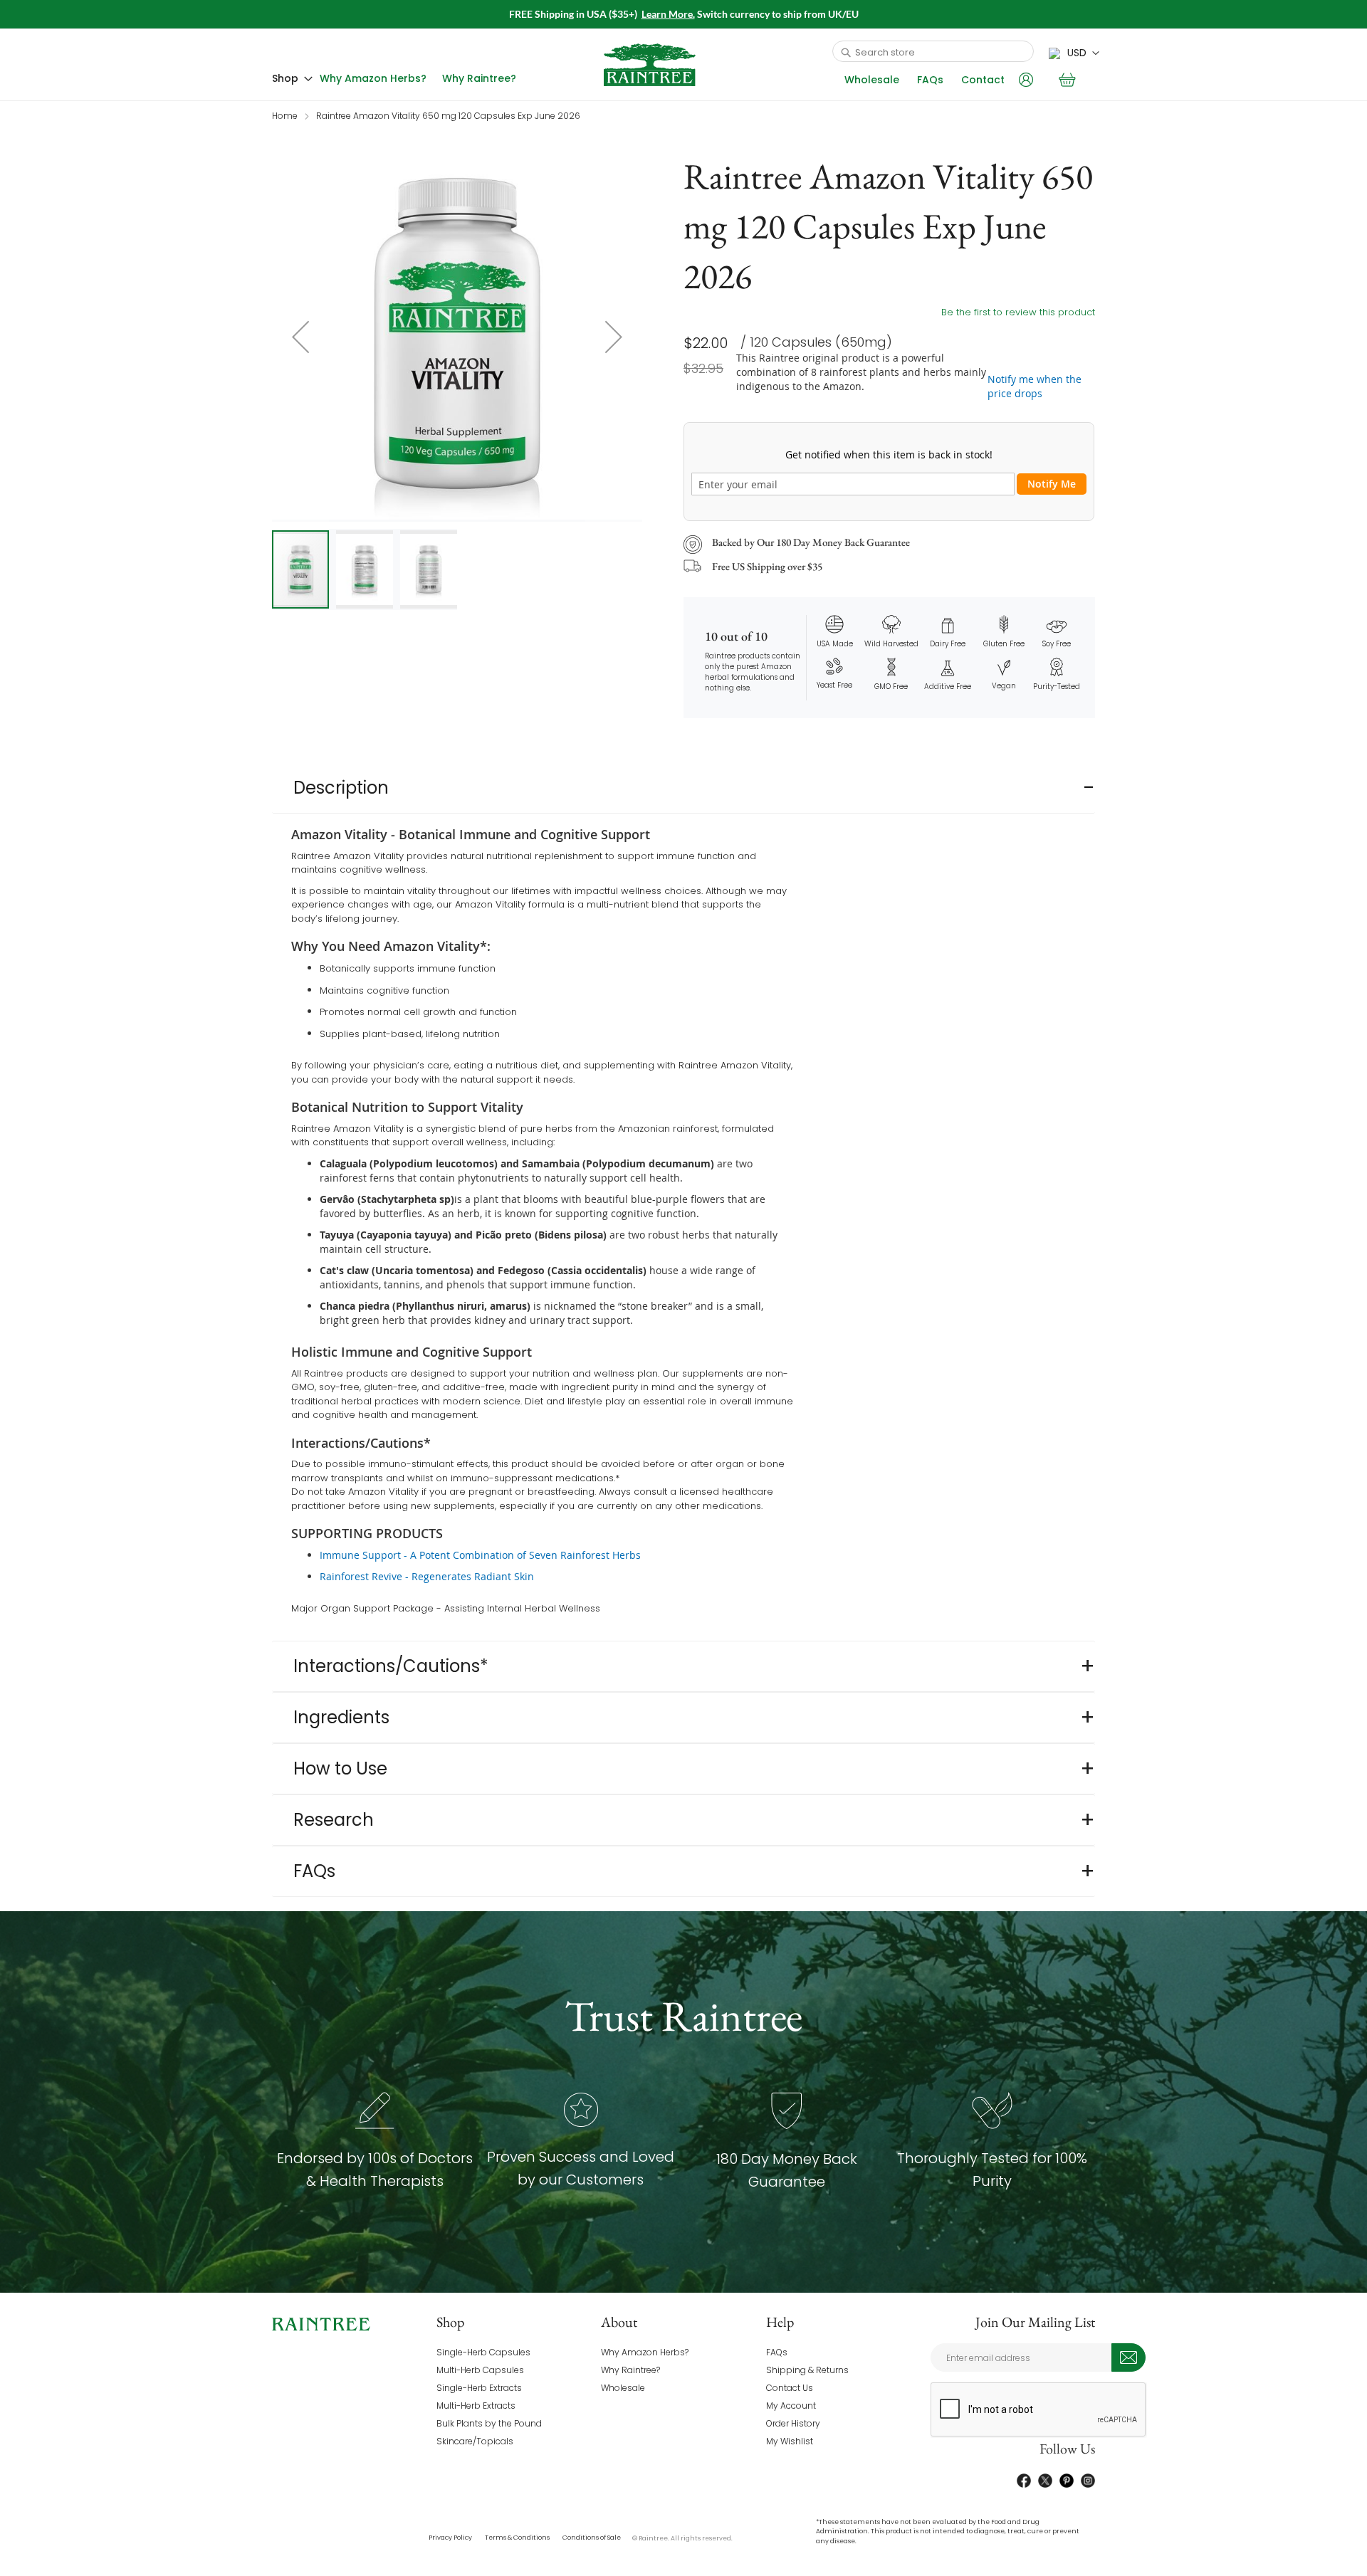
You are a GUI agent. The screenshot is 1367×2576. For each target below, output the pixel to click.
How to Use (340, 1768)
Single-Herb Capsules (483, 2352)
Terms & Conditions (517, 2538)
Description (341, 788)
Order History (793, 2423)
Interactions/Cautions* (391, 1666)
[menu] (398, 79)
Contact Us (790, 2388)
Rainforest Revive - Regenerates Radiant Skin (427, 1576)
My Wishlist (790, 2441)
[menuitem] (292, 79)
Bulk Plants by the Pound (489, 2423)
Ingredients (341, 1717)
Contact (983, 80)
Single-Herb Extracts (479, 2388)
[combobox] (933, 51)
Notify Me (1052, 484)
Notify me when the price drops (1035, 386)
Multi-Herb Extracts (476, 2406)
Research (334, 1820)
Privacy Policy (450, 2538)
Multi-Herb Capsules (480, 2370)
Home (285, 116)
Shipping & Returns (807, 2370)
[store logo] (650, 65)
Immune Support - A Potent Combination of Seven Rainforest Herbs (480, 1555)
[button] (1074, 53)
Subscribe (1128, 2357)
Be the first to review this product (1018, 312)
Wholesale (872, 80)
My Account (791, 2406)
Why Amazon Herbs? (645, 2352)
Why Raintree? (630, 2370)
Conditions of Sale (592, 2538)
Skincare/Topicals (475, 2441)
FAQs (930, 80)
